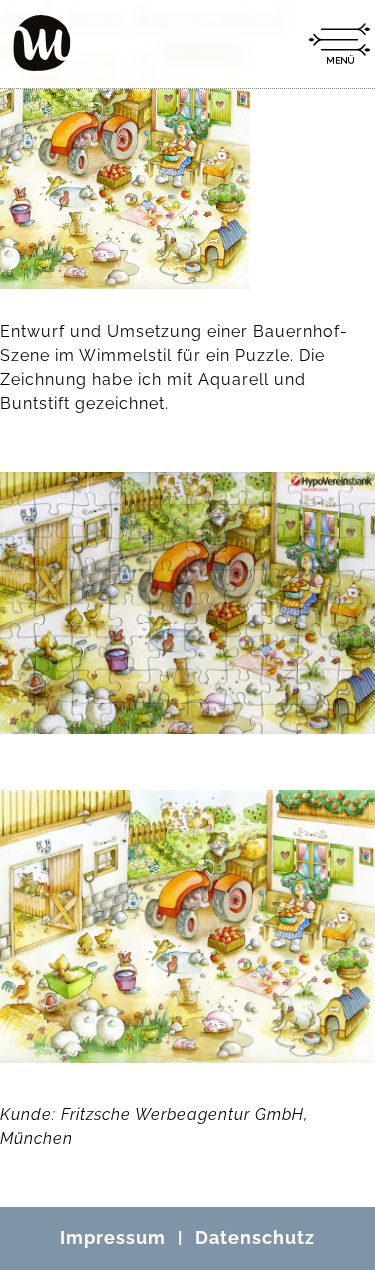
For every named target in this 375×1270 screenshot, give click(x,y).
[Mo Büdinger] (42, 43)
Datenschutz (255, 1237)
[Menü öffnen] (339, 44)
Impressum (113, 1237)
